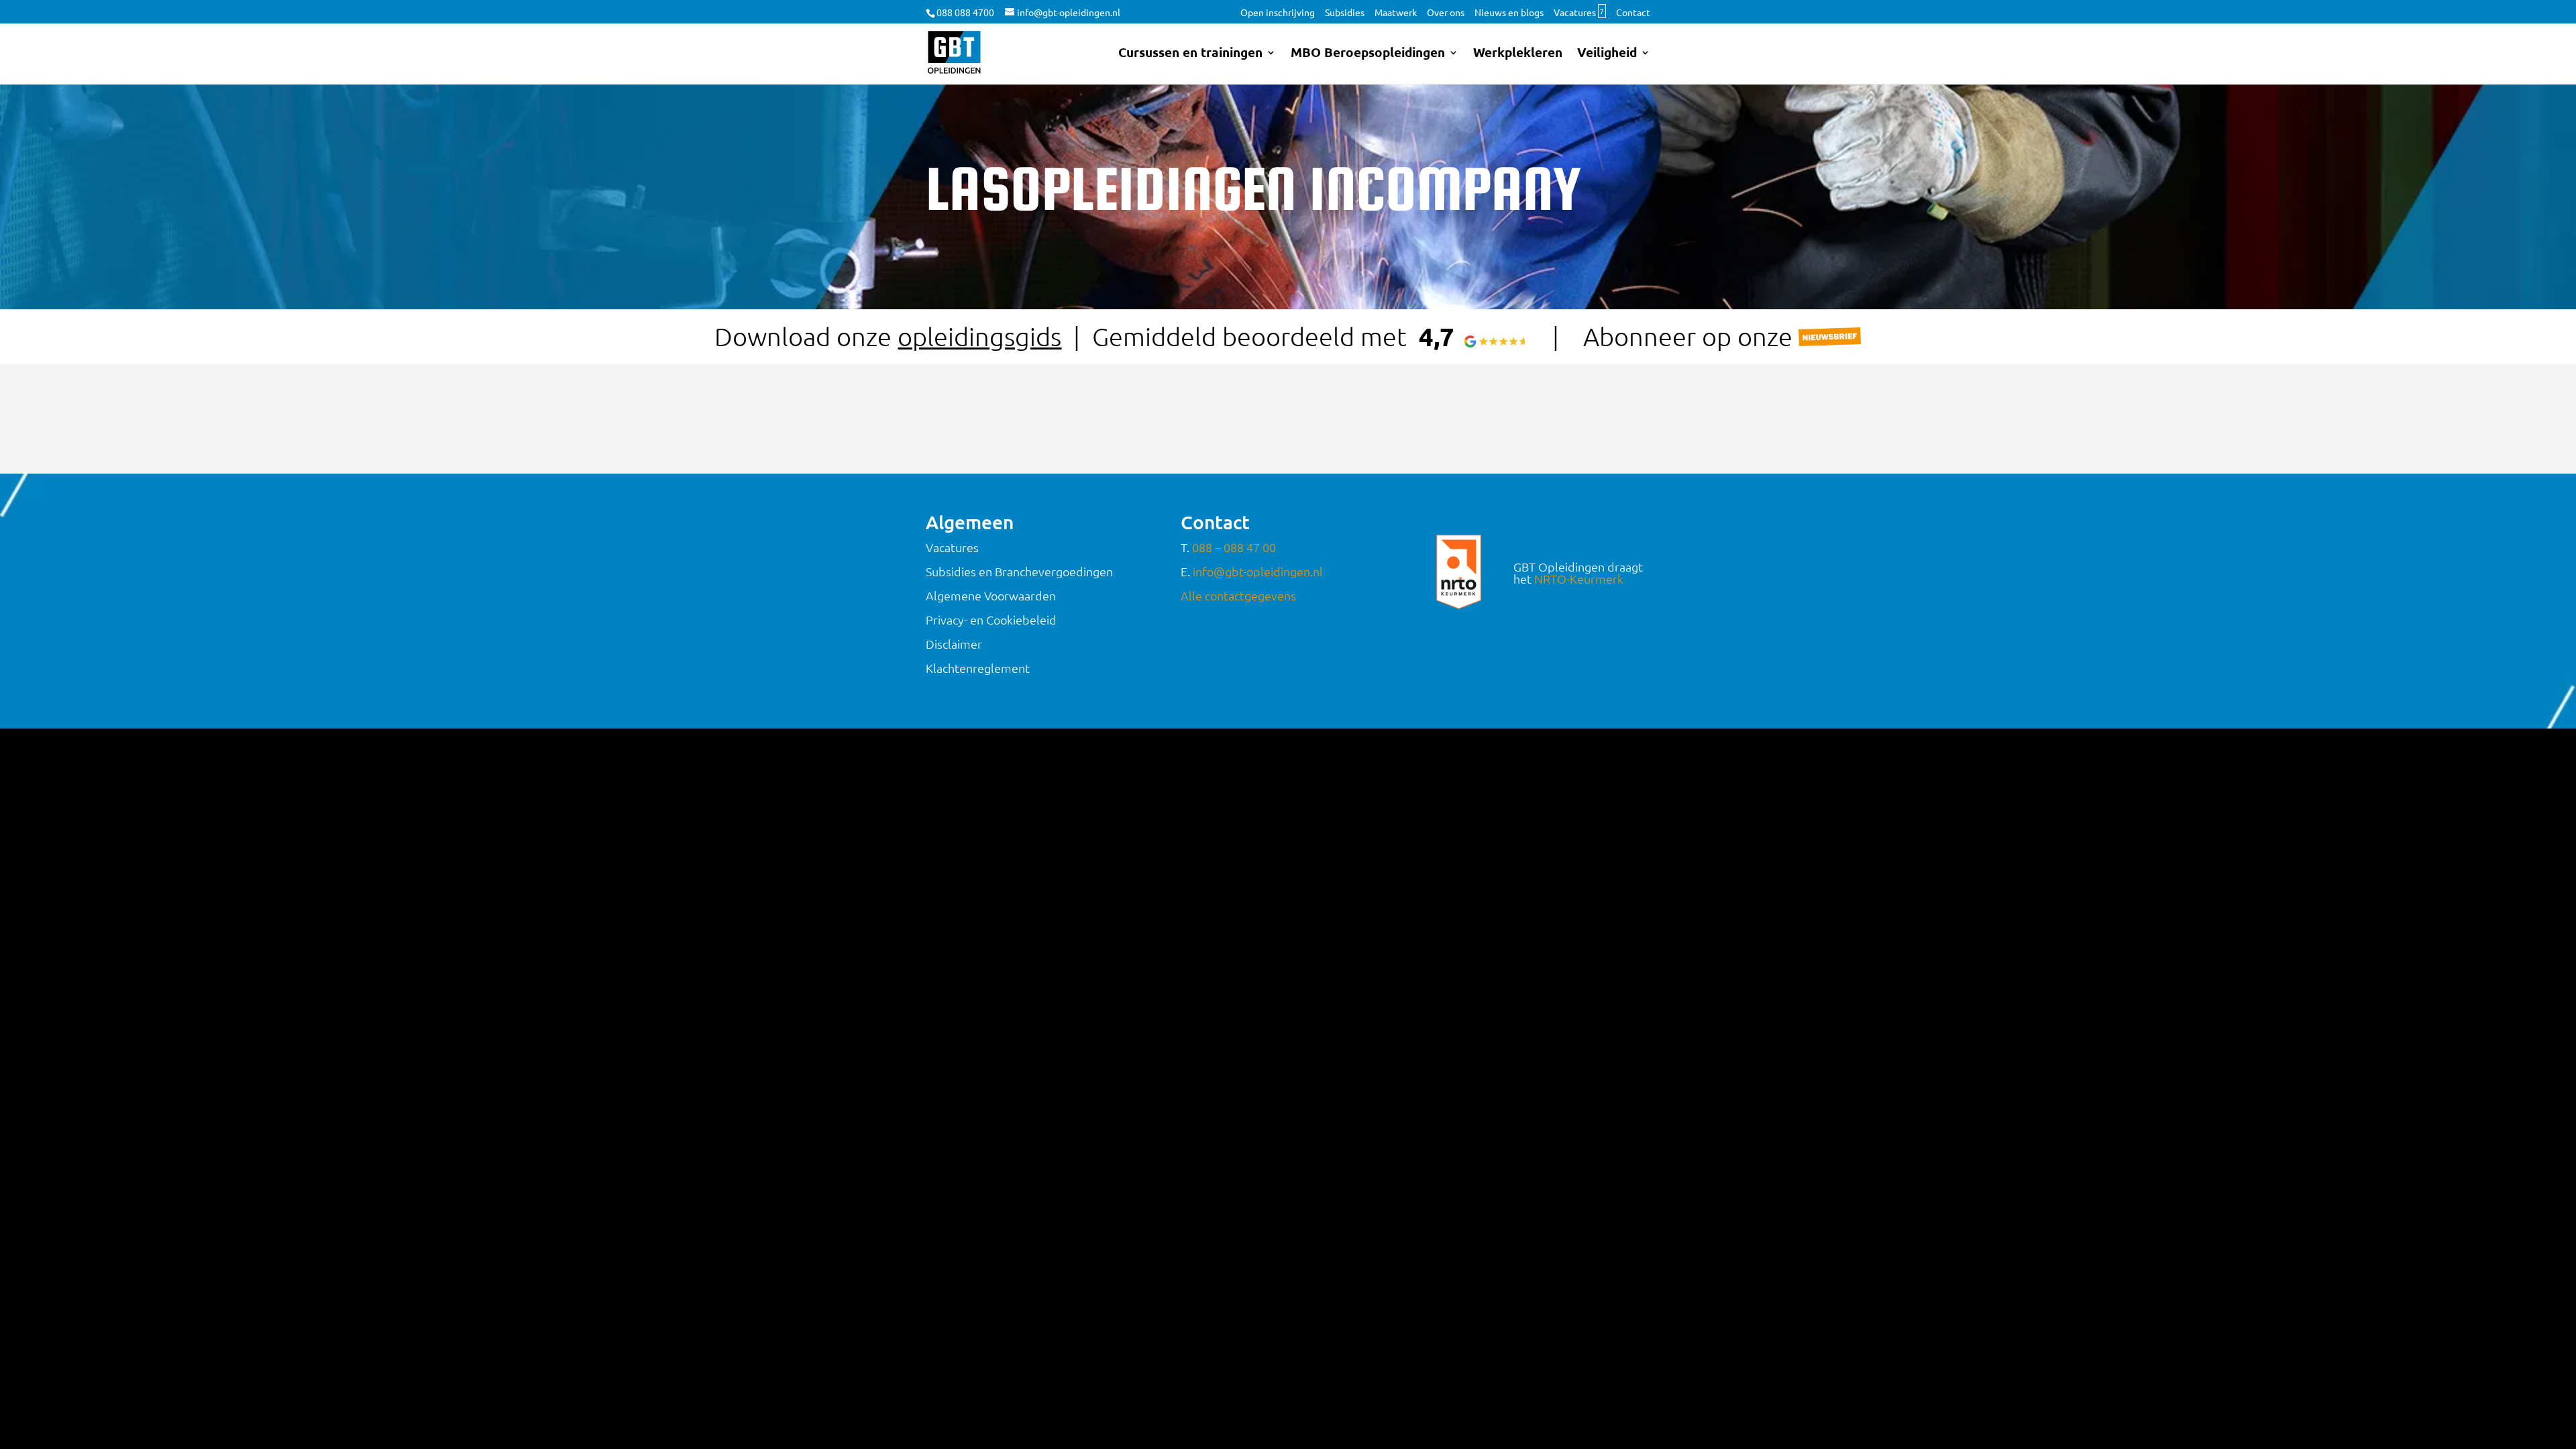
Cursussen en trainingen (1190, 54)
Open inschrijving (1278, 13)
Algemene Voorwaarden (991, 595)
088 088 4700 (965, 12)
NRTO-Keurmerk (1579, 579)
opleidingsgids (979, 336)
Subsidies (1345, 13)
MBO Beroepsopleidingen (1368, 54)
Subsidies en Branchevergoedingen (1019, 571)
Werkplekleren (1518, 54)
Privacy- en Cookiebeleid (991, 620)
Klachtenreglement (978, 668)
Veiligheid (1607, 54)
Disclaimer (954, 644)
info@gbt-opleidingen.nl (1258, 571)
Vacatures (1579, 13)
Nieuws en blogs (1509, 13)
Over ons (1446, 13)
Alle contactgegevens (1238, 595)
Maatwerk (1396, 13)
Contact (1633, 13)
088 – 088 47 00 (1234, 547)
